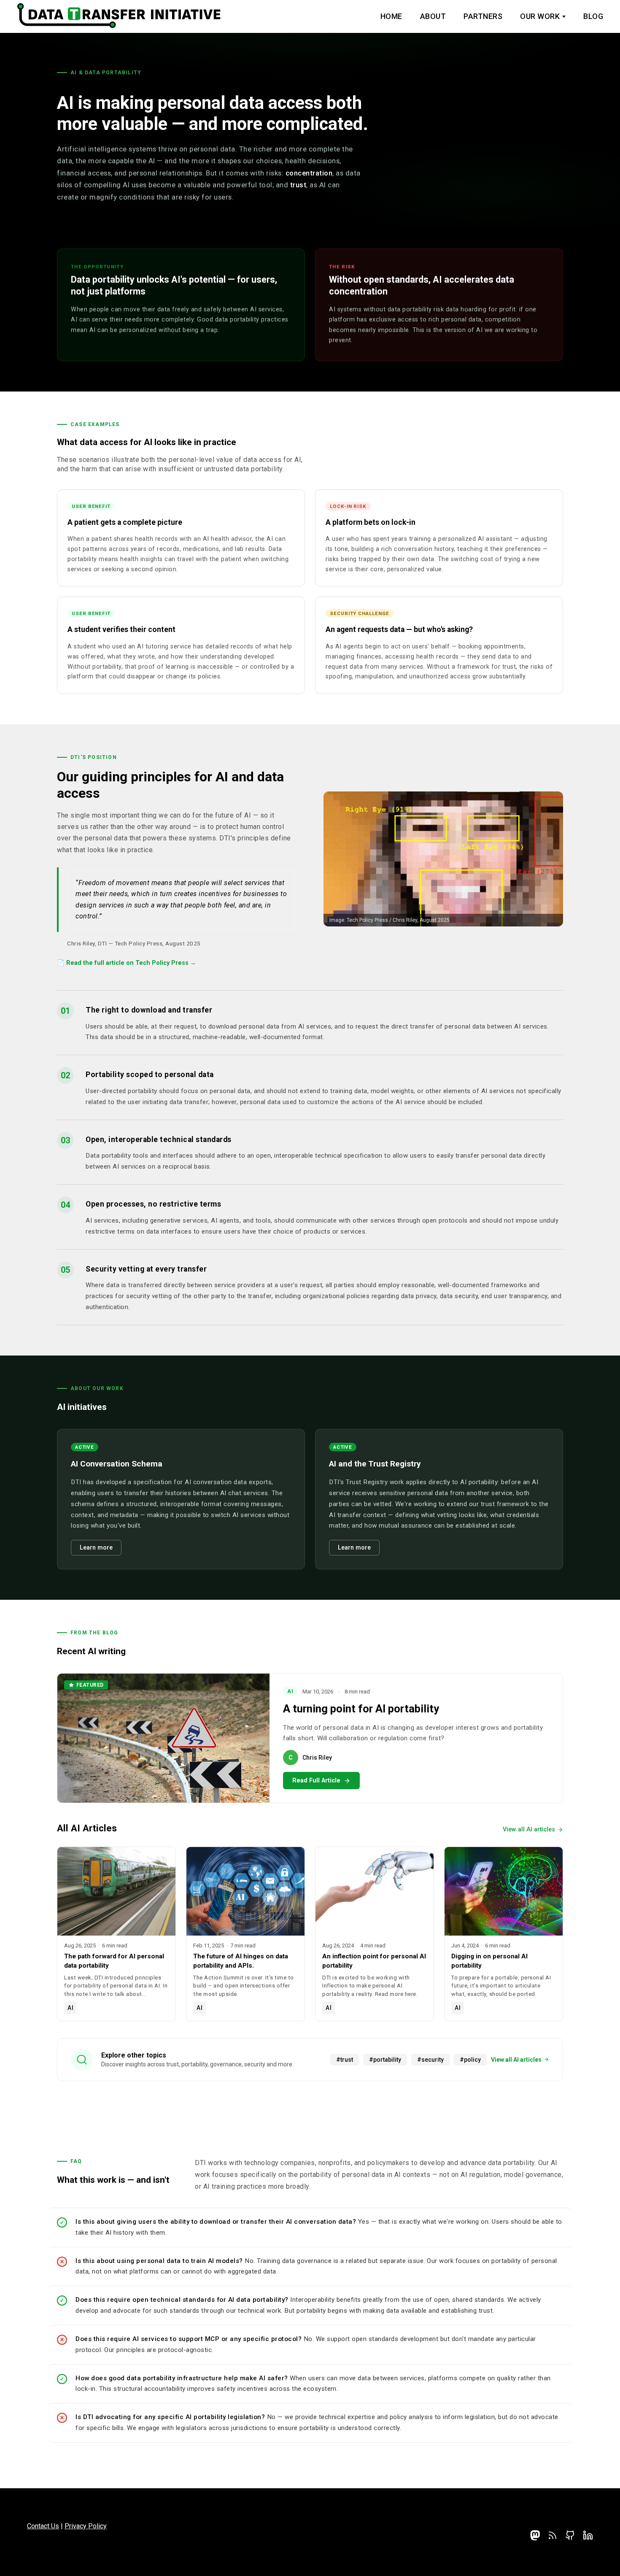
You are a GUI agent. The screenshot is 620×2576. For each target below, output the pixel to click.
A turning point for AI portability (361, 1709)
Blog (593, 16)
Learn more (96, 1548)
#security (430, 2060)
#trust (345, 2060)
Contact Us (43, 2526)
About (433, 16)
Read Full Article (316, 1781)
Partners (483, 16)
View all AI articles (529, 1829)
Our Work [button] (540, 16)
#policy (470, 2060)
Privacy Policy (86, 2526)
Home (391, 16)
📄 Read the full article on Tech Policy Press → (127, 963)
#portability (385, 2060)
